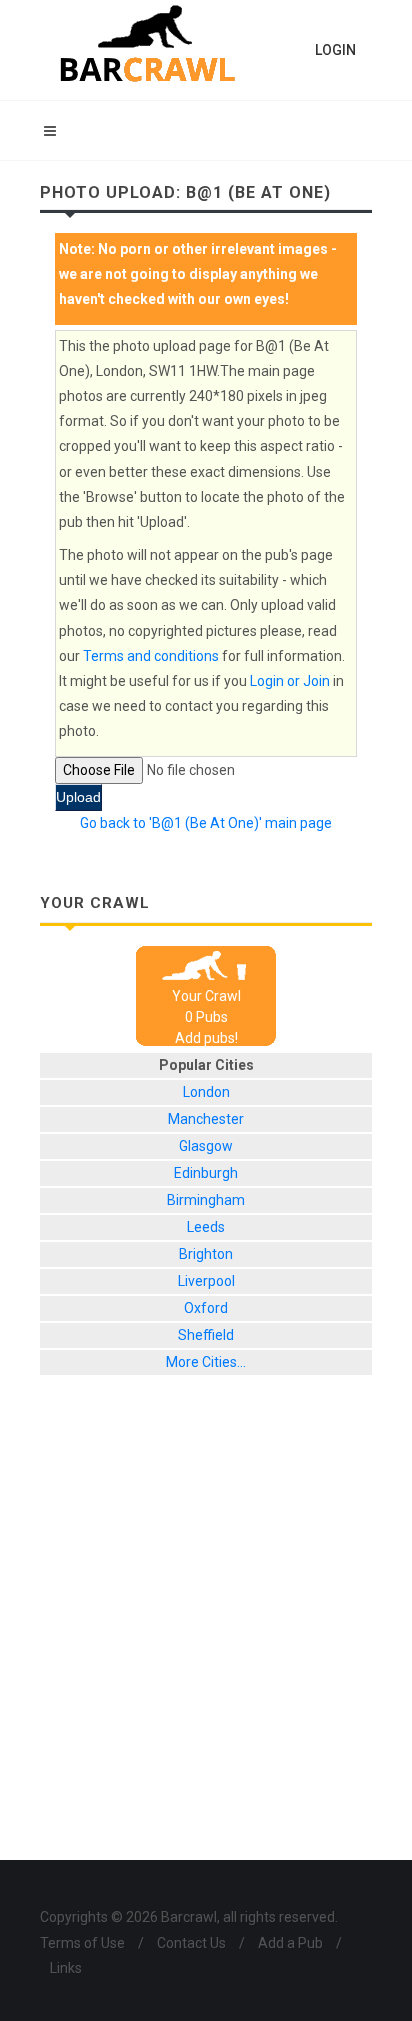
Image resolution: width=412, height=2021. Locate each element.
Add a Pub (290, 1943)
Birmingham (206, 1200)
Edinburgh (206, 1173)
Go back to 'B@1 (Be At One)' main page (206, 823)
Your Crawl (206, 996)
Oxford (206, 1308)
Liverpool (206, 1281)
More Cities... (206, 1362)
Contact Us (191, 1943)
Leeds (206, 1227)
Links (66, 1968)
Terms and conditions (151, 656)
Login (335, 50)
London (206, 1092)
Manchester (206, 1119)
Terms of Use (82, 1943)
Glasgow (206, 1146)
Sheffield (206, 1335)
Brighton (206, 1254)
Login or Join (290, 681)
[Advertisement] (206, 1633)
